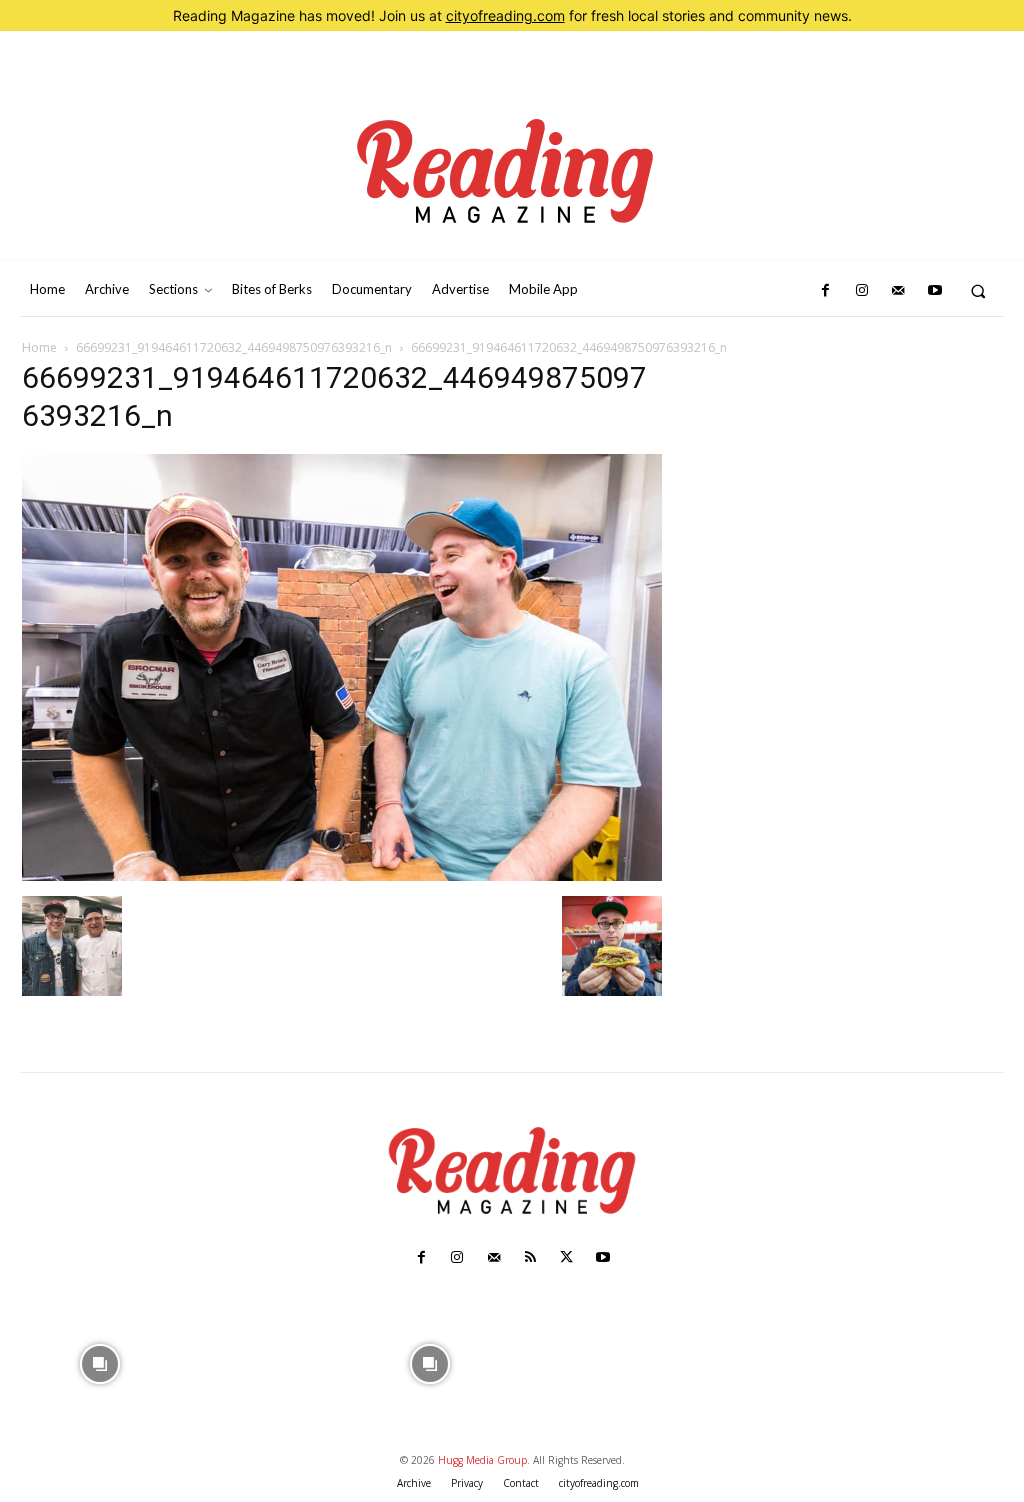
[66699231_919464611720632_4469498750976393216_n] (342, 875)
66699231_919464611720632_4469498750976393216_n (234, 347)
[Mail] (898, 291)
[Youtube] (934, 291)
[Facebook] (825, 291)
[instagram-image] (100, 1361)
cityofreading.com (505, 15)
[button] (978, 290)
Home (39, 347)
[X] (566, 1258)
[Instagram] (862, 291)
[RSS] (530, 1258)
